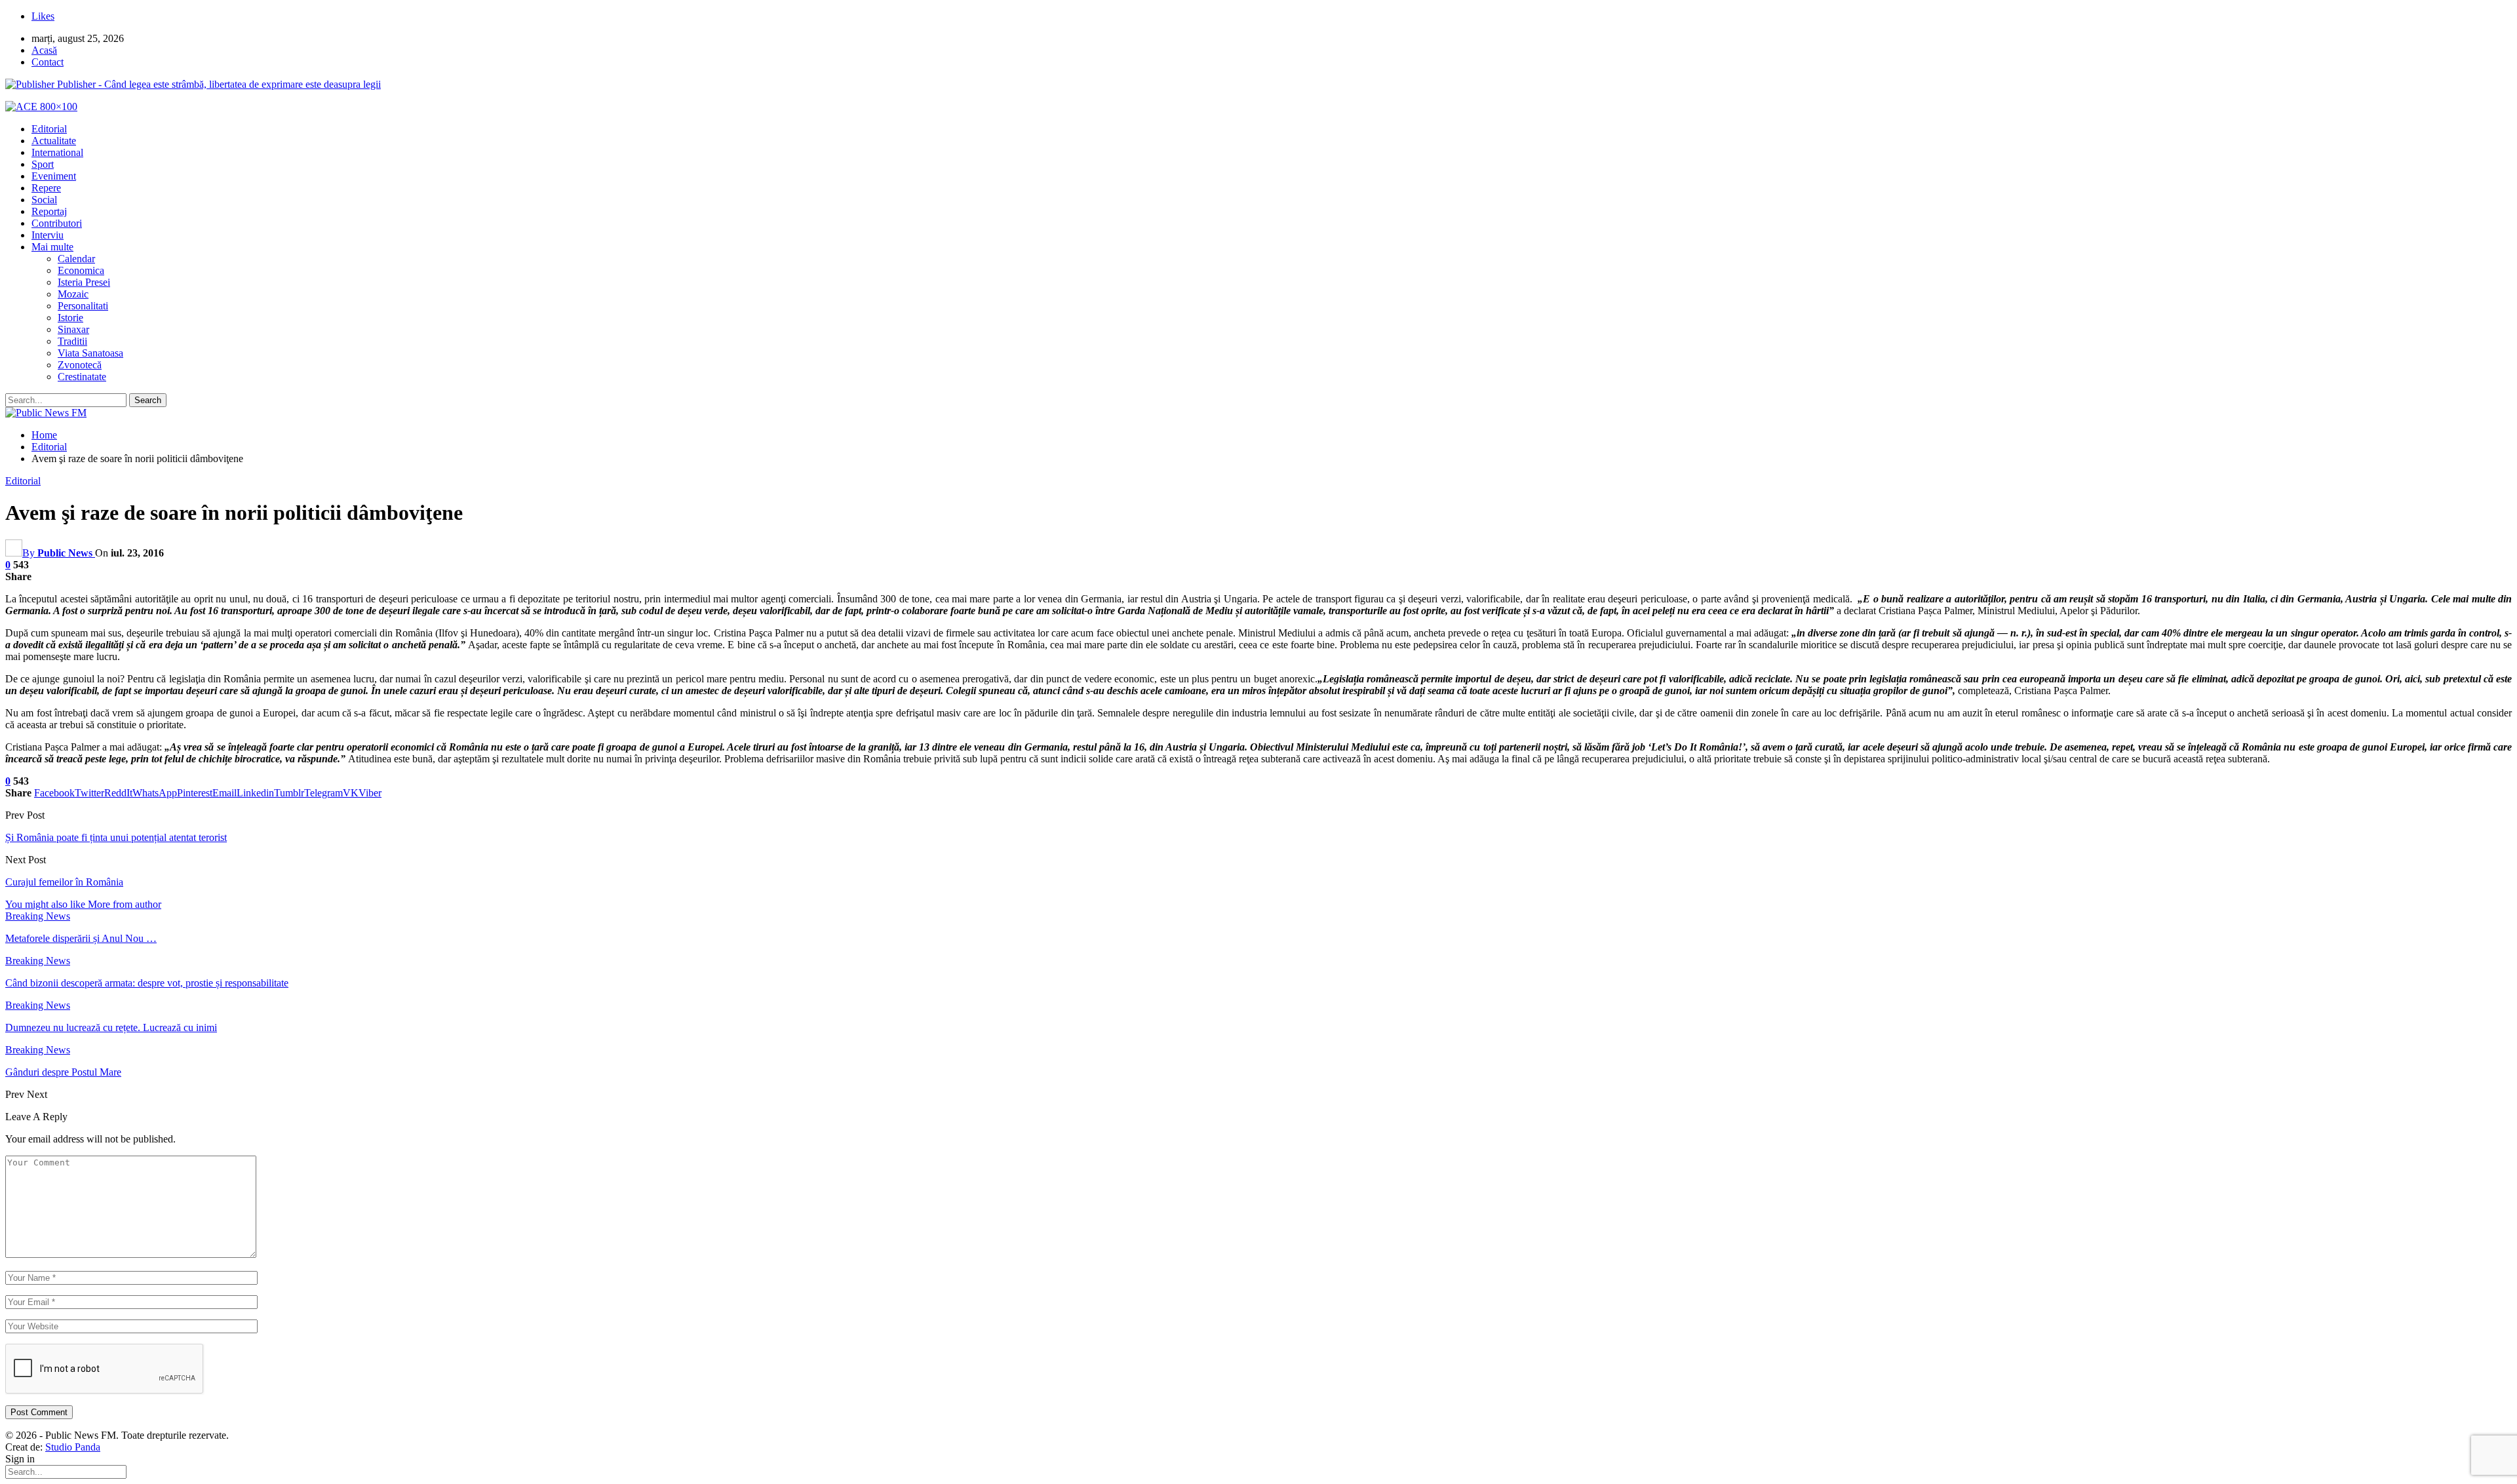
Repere (46, 188)
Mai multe (52, 247)
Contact (48, 62)
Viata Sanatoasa (90, 353)
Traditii (72, 341)
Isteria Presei (84, 282)
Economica (81, 270)
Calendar (76, 259)
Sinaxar (73, 329)
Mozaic (73, 294)
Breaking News (38, 916)
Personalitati (83, 306)
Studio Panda (73, 1447)
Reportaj (49, 211)
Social (44, 200)
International (57, 152)
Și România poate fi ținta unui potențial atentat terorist (116, 837)
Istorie (70, 318)
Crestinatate (82, 377)
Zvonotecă (80, 365)
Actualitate (54, 141)
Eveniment (54, 176)
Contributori (57, 223)
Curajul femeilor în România (64, 882)
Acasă (44, 50)
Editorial (49, 129)
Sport (43, 164)
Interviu (48, 235)
